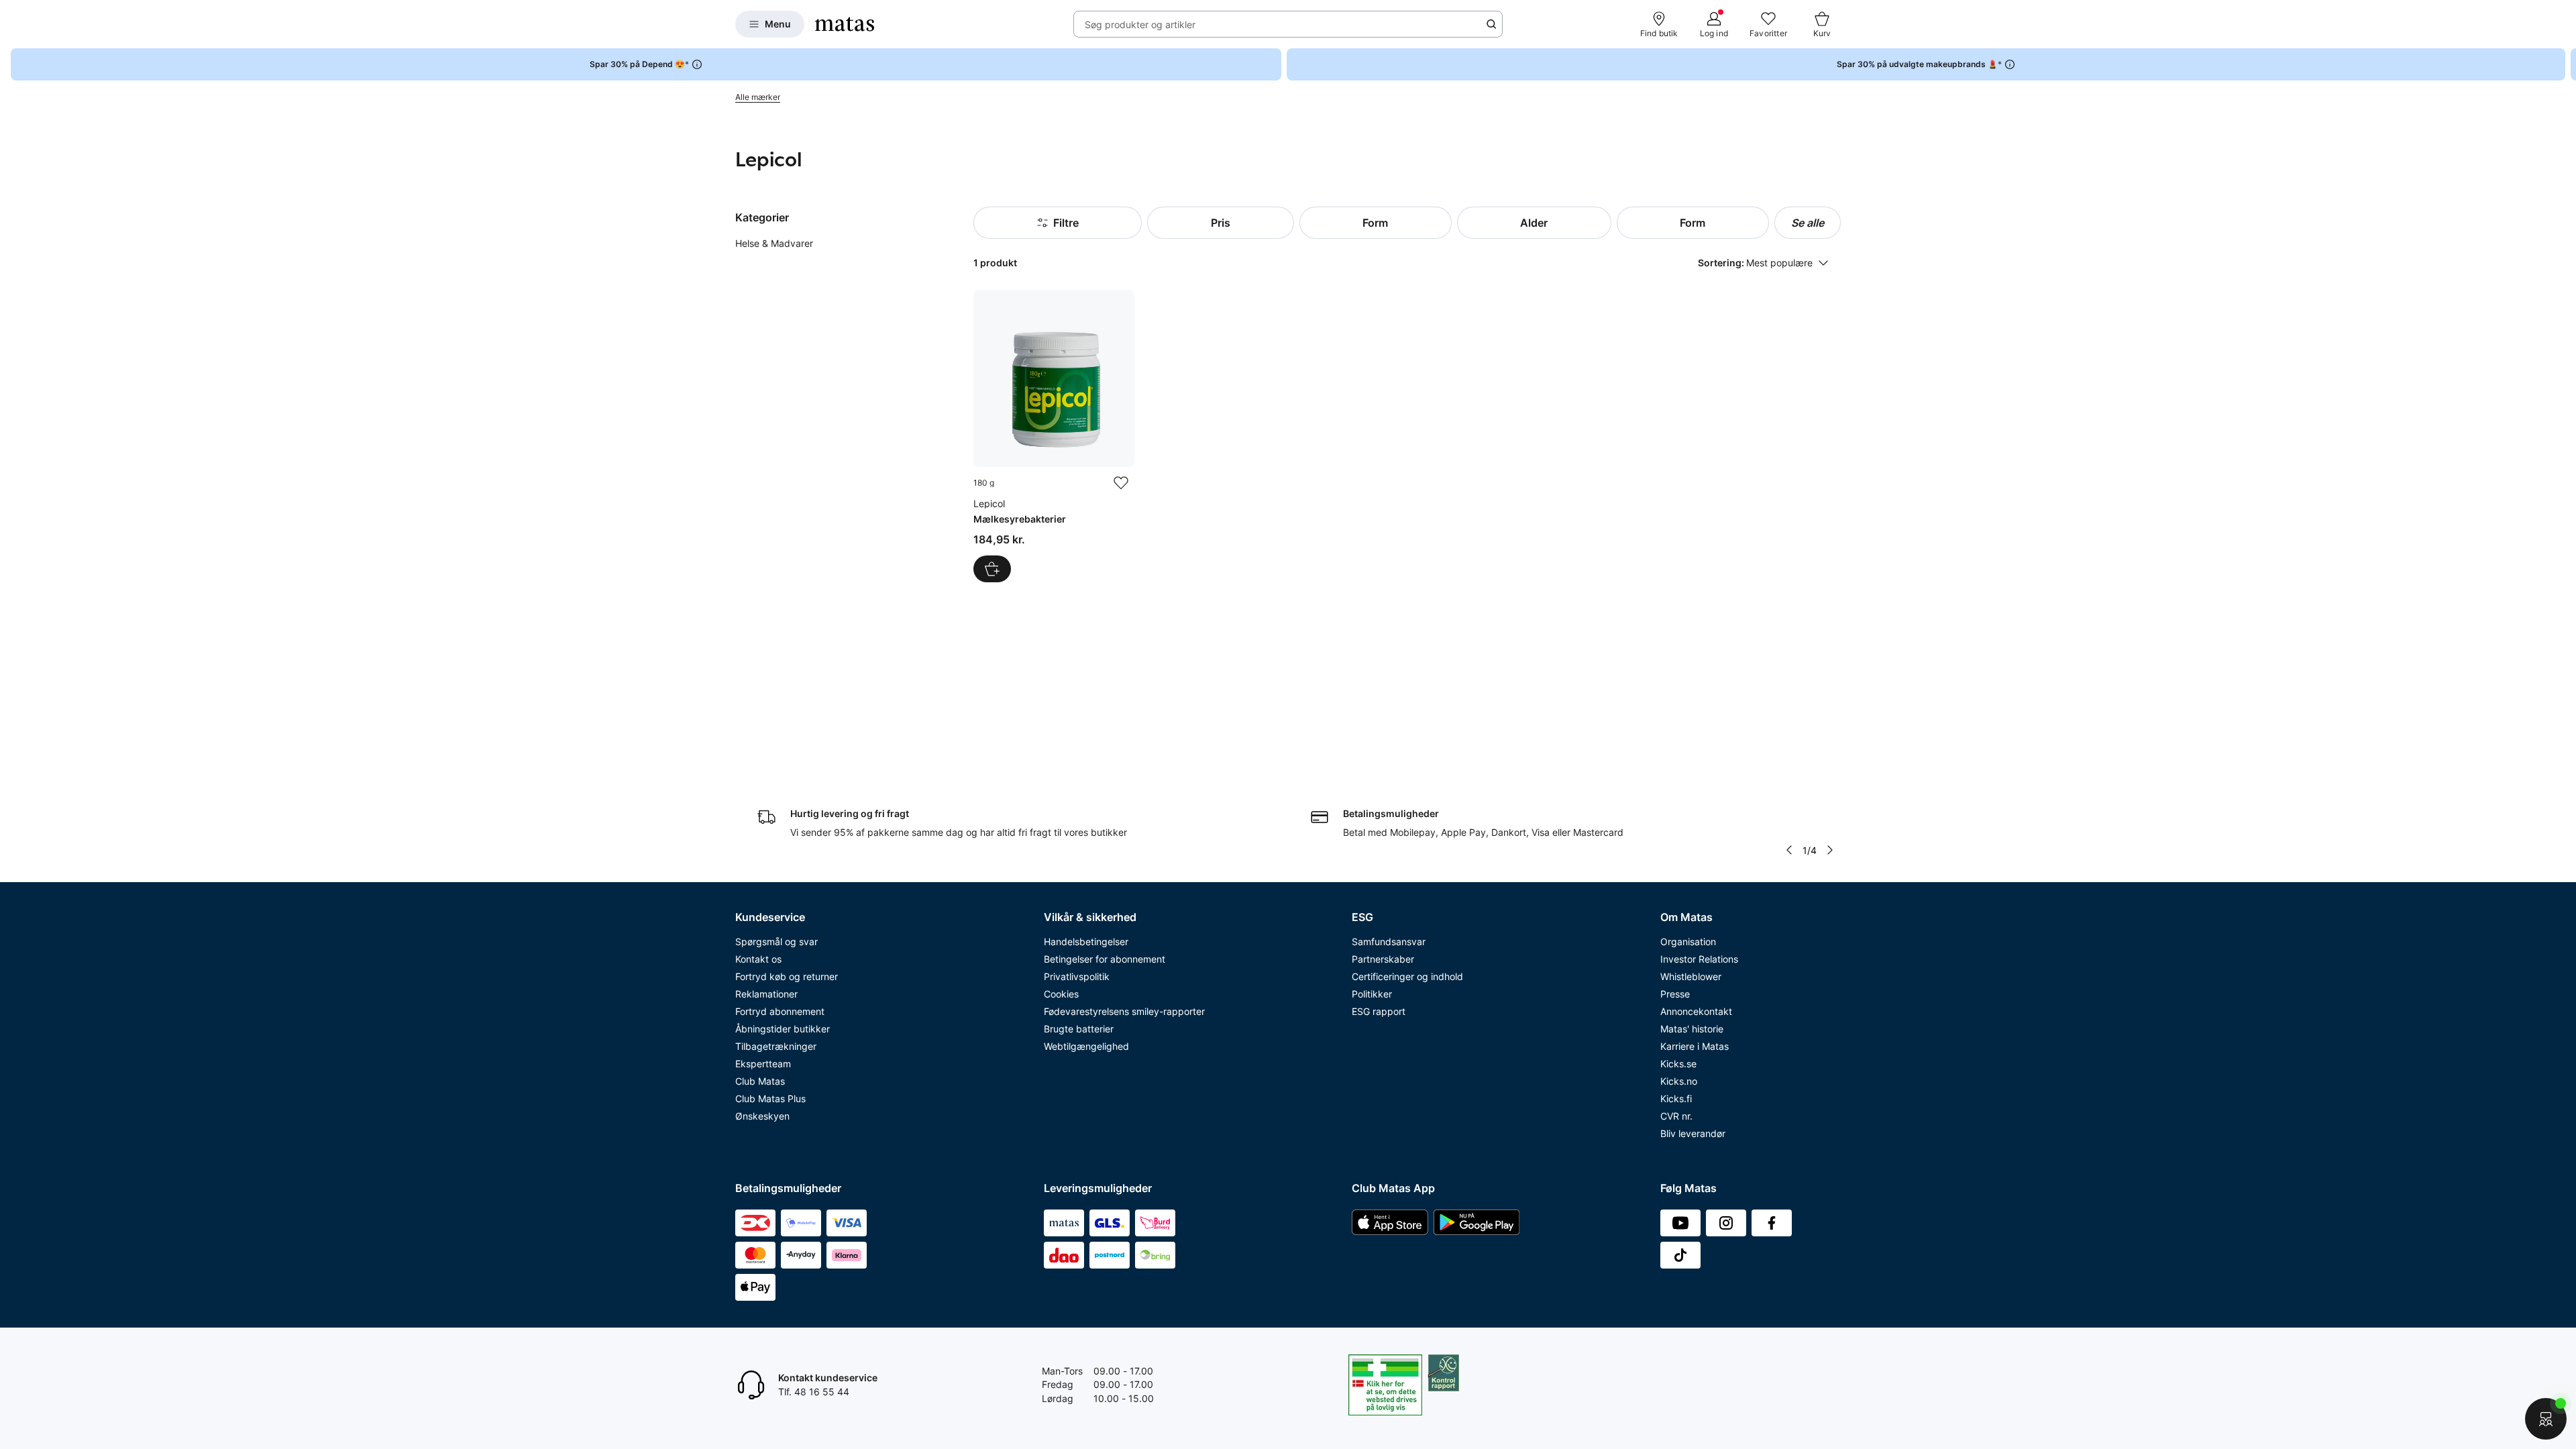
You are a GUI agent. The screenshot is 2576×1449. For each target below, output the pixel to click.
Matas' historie (1692, 1029)
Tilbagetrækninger (776, 1046)
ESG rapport (1379, 1011)
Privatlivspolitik (1077, 976)
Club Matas (760, 1081)
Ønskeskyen (762, 1116)
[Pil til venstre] (1789, 850)
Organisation (1688, 942)
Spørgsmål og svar (776, 942)
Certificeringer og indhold (1407, 976)
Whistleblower (1691, 976)
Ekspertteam (763, 1064)
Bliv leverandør (1693, 1133)
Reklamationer (766, 994)
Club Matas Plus (770, 1098)
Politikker (1372, 994)
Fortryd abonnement (780, 1011)
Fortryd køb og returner (787, 976)
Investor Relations (1699, 959)
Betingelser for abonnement (1105, 959)
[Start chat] (2546, 1419)
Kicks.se (1678, 1064)
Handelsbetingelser (1086, 942)
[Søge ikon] (1491, 24)
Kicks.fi (1676, 1098)
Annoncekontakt (1696, 1011)
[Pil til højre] (2565, 64)
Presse (1675, 994)
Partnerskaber (1383, 959)
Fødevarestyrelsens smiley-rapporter (1124, 1011)
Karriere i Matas (1695, 1046)
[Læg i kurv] (992, 569)
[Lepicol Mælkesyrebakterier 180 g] (1054, 436)
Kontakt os (758, 959)
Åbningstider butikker (783, 1029)
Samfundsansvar (1389, 942)
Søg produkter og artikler (1140, 24)
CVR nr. (1676, 1116)
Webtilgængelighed (1086, 1046)
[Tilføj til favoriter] (1121, 483)
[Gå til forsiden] (845, 24)
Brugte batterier (1079, 1029)
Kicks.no (1679, 1081)
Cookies (1061, 994)
